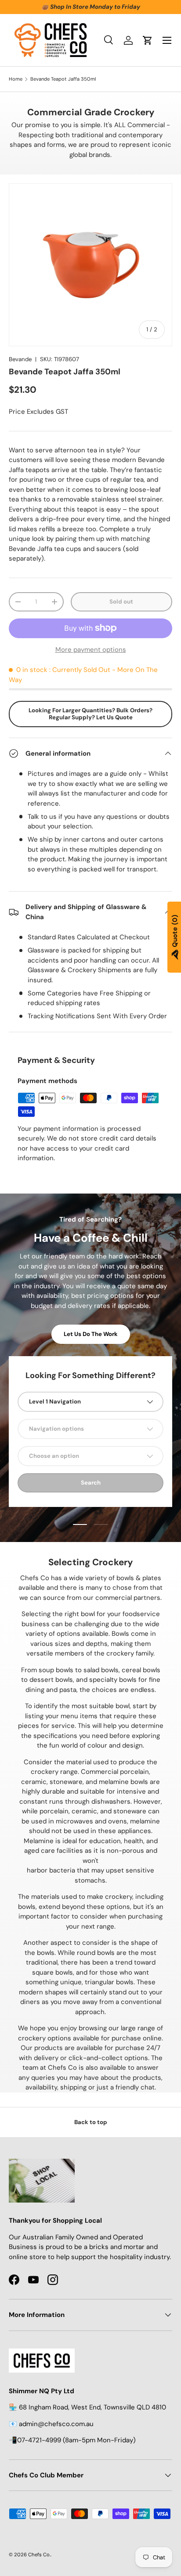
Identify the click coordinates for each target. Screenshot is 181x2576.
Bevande (20, 359)
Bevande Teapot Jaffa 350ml (63, 79)
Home (16, 79)
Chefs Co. (39, 2555)
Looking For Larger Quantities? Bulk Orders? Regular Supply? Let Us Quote (90, 714)
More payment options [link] (91, 650)
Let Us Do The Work (91, 1334)
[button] (148, 40)
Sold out (121, 602)
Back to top (91, 2122)
